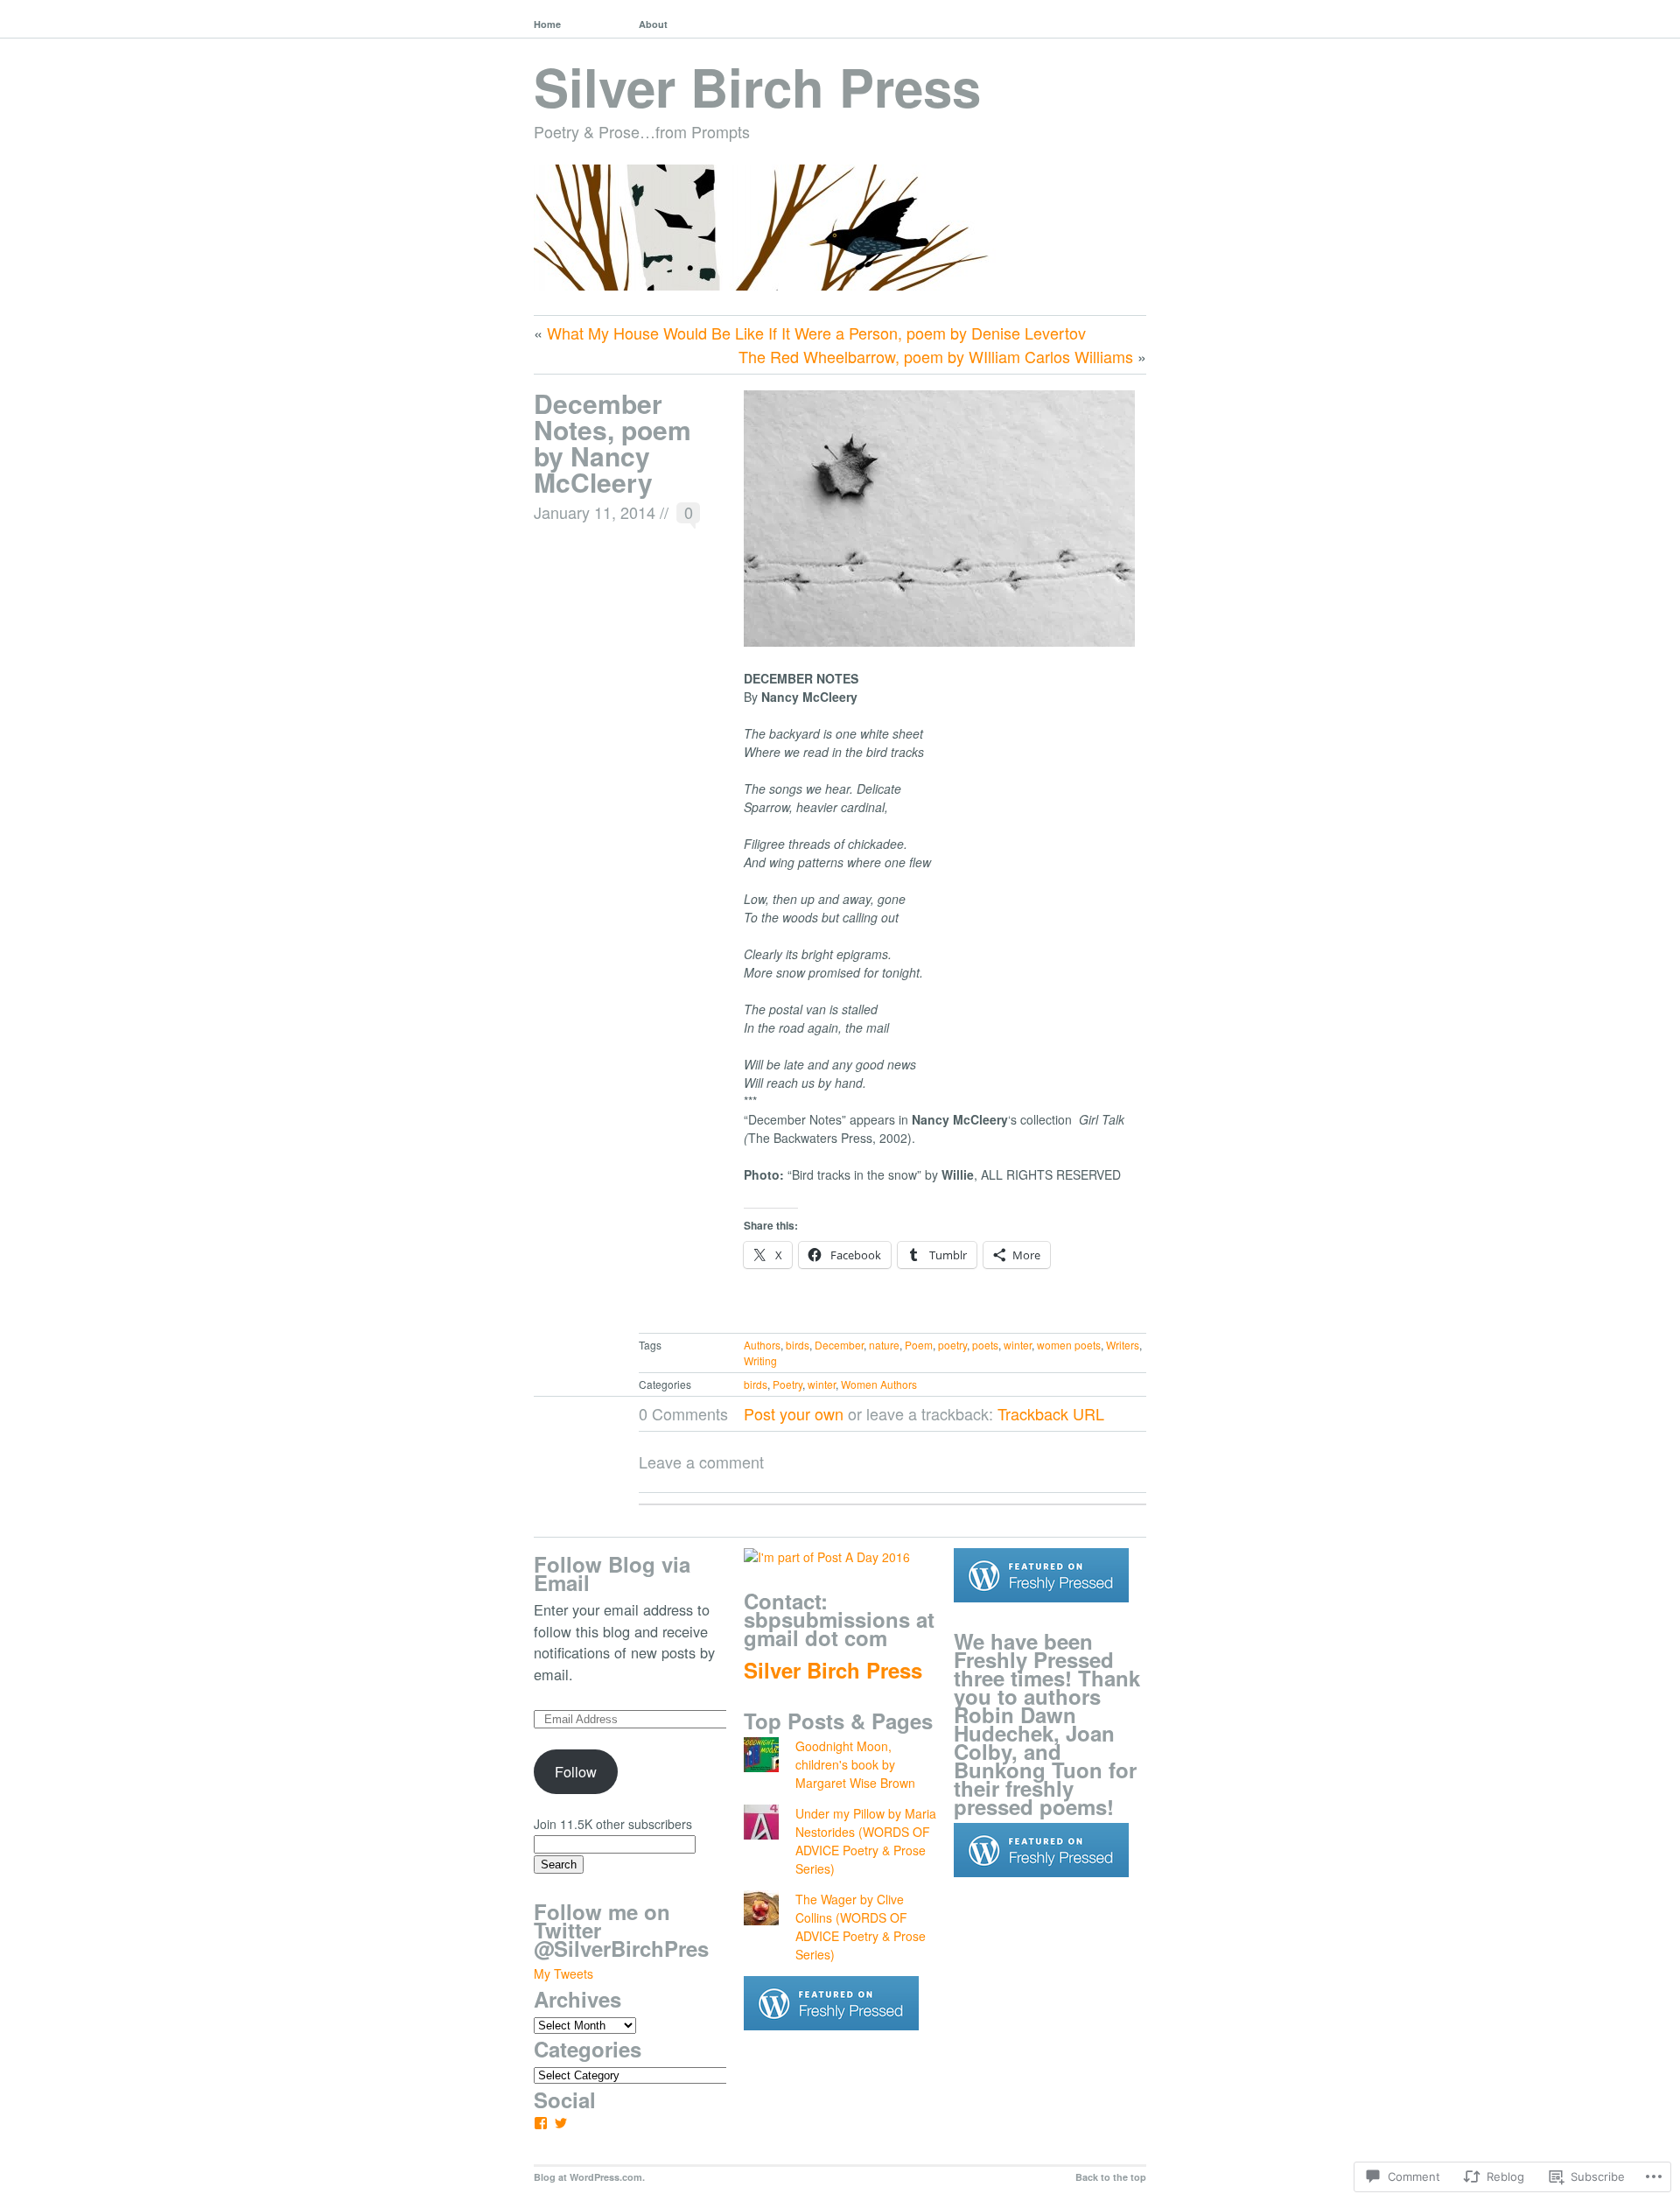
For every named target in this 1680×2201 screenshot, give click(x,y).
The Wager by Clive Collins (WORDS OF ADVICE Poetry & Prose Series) (861, 1927)
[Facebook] (541, 2123)
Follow (576, 1771)
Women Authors (879, 1384)
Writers (1123, 1345)
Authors (762, 1345)
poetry (952, 1345)
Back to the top (1111, 2177)
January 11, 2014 (595, 512)
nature (884, 1345)
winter (1018, 1345)
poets (985, 1345)
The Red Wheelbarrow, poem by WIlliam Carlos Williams (936, 356)
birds (798, 1345)
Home (547, 24)
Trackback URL (1051, 1413)
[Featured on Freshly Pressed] (831, 2043)
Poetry (787, 1384)
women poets (1069, 1345)
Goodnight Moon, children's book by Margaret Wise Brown (855, 1764)
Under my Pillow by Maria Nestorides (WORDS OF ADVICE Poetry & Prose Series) (866, 1841)
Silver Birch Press (757, 86)
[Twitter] (561, 2123)
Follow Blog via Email (612, 1573)
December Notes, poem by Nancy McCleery (612, 442)
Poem (919, 1345)
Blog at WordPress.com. (589, 2177)
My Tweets (563, 1973)
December (839, 1345)
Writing (760, 1360)
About (653, 24)
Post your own (794, 1413)
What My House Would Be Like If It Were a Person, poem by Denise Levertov (816, 333)
